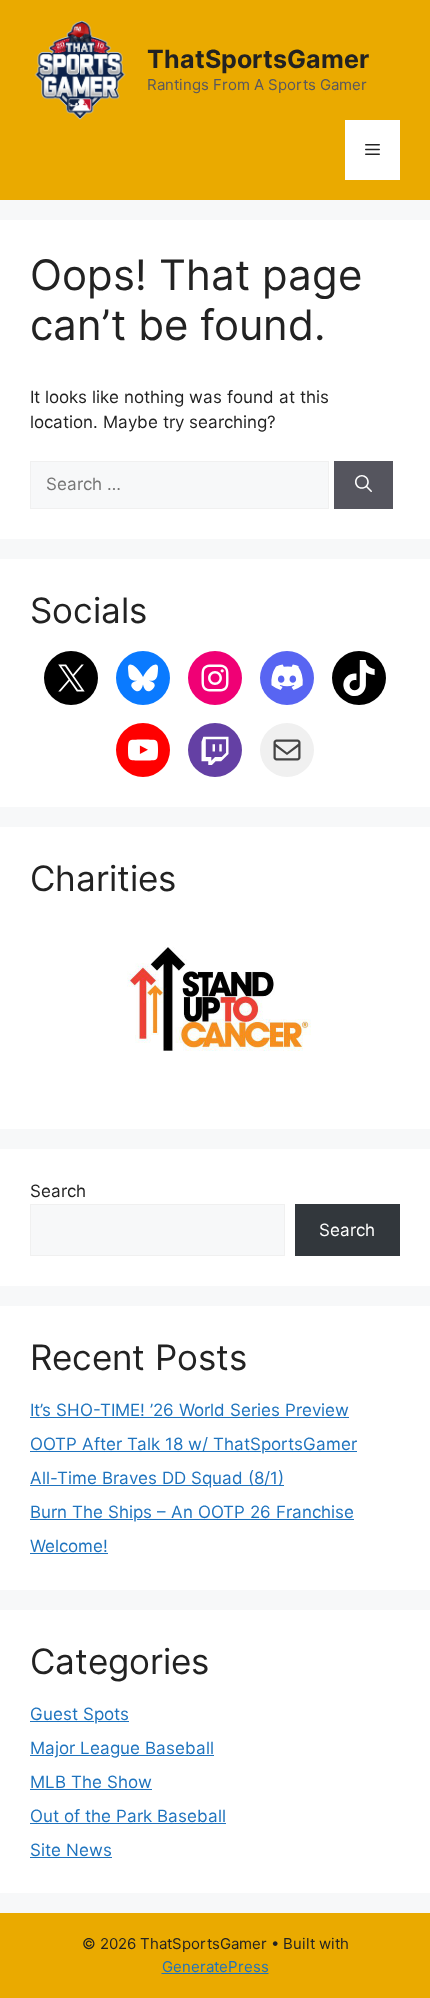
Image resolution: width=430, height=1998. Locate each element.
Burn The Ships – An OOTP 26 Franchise (192, 1512)
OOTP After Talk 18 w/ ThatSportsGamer (193, 1444)
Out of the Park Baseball (128, 1816)
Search (58, 1191)
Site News (71, 1850)
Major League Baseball (122, 1748)
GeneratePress (215, 1966)
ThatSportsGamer (258, 59)
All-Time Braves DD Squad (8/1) (157, 1478)
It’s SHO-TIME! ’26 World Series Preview (189, 1410)
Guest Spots (79, 1714)
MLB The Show (91, 1782)
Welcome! (69, 1546)
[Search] (363, 485)
